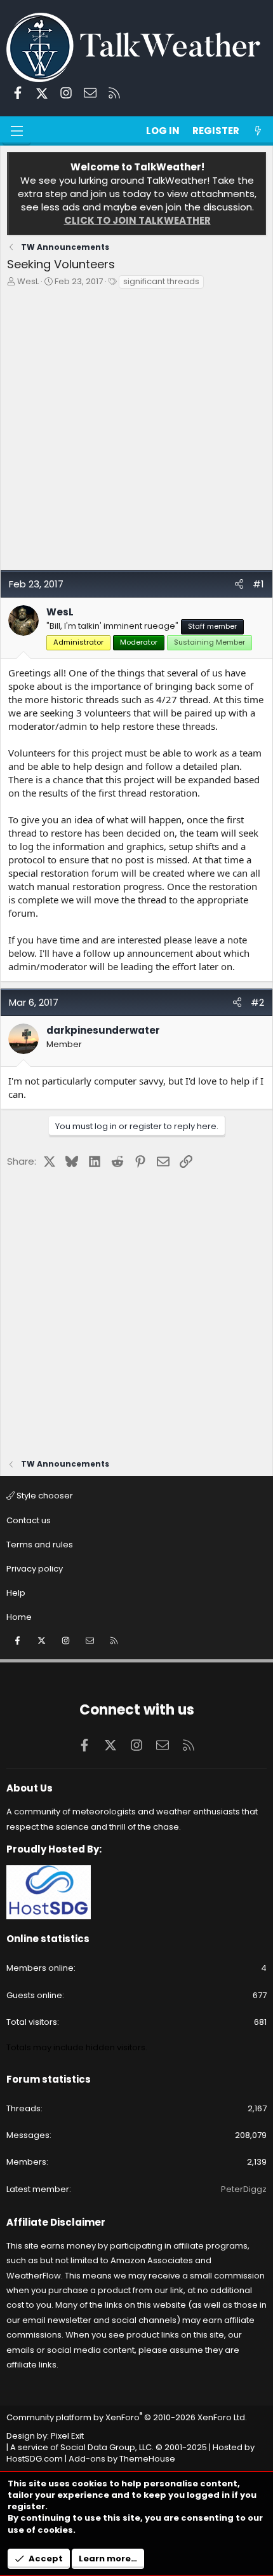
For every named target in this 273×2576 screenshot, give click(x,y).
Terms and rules (40, 1545)
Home (19, 1617)
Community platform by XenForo (127, 2417)
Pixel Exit (67, 2436)
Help (16, 1593)
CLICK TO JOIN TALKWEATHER (137, 220)
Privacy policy (35, 1569)
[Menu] (17, 131)
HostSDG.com (35, 2459)
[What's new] (258, 131)
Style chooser (44, 1496)
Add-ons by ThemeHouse (122, 2459)
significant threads (161, 281)
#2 (257, 1002)
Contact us (29, 1520)
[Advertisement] (136, 433)
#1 (258, 584)
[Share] (239, 584)
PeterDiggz (244, 2189)
